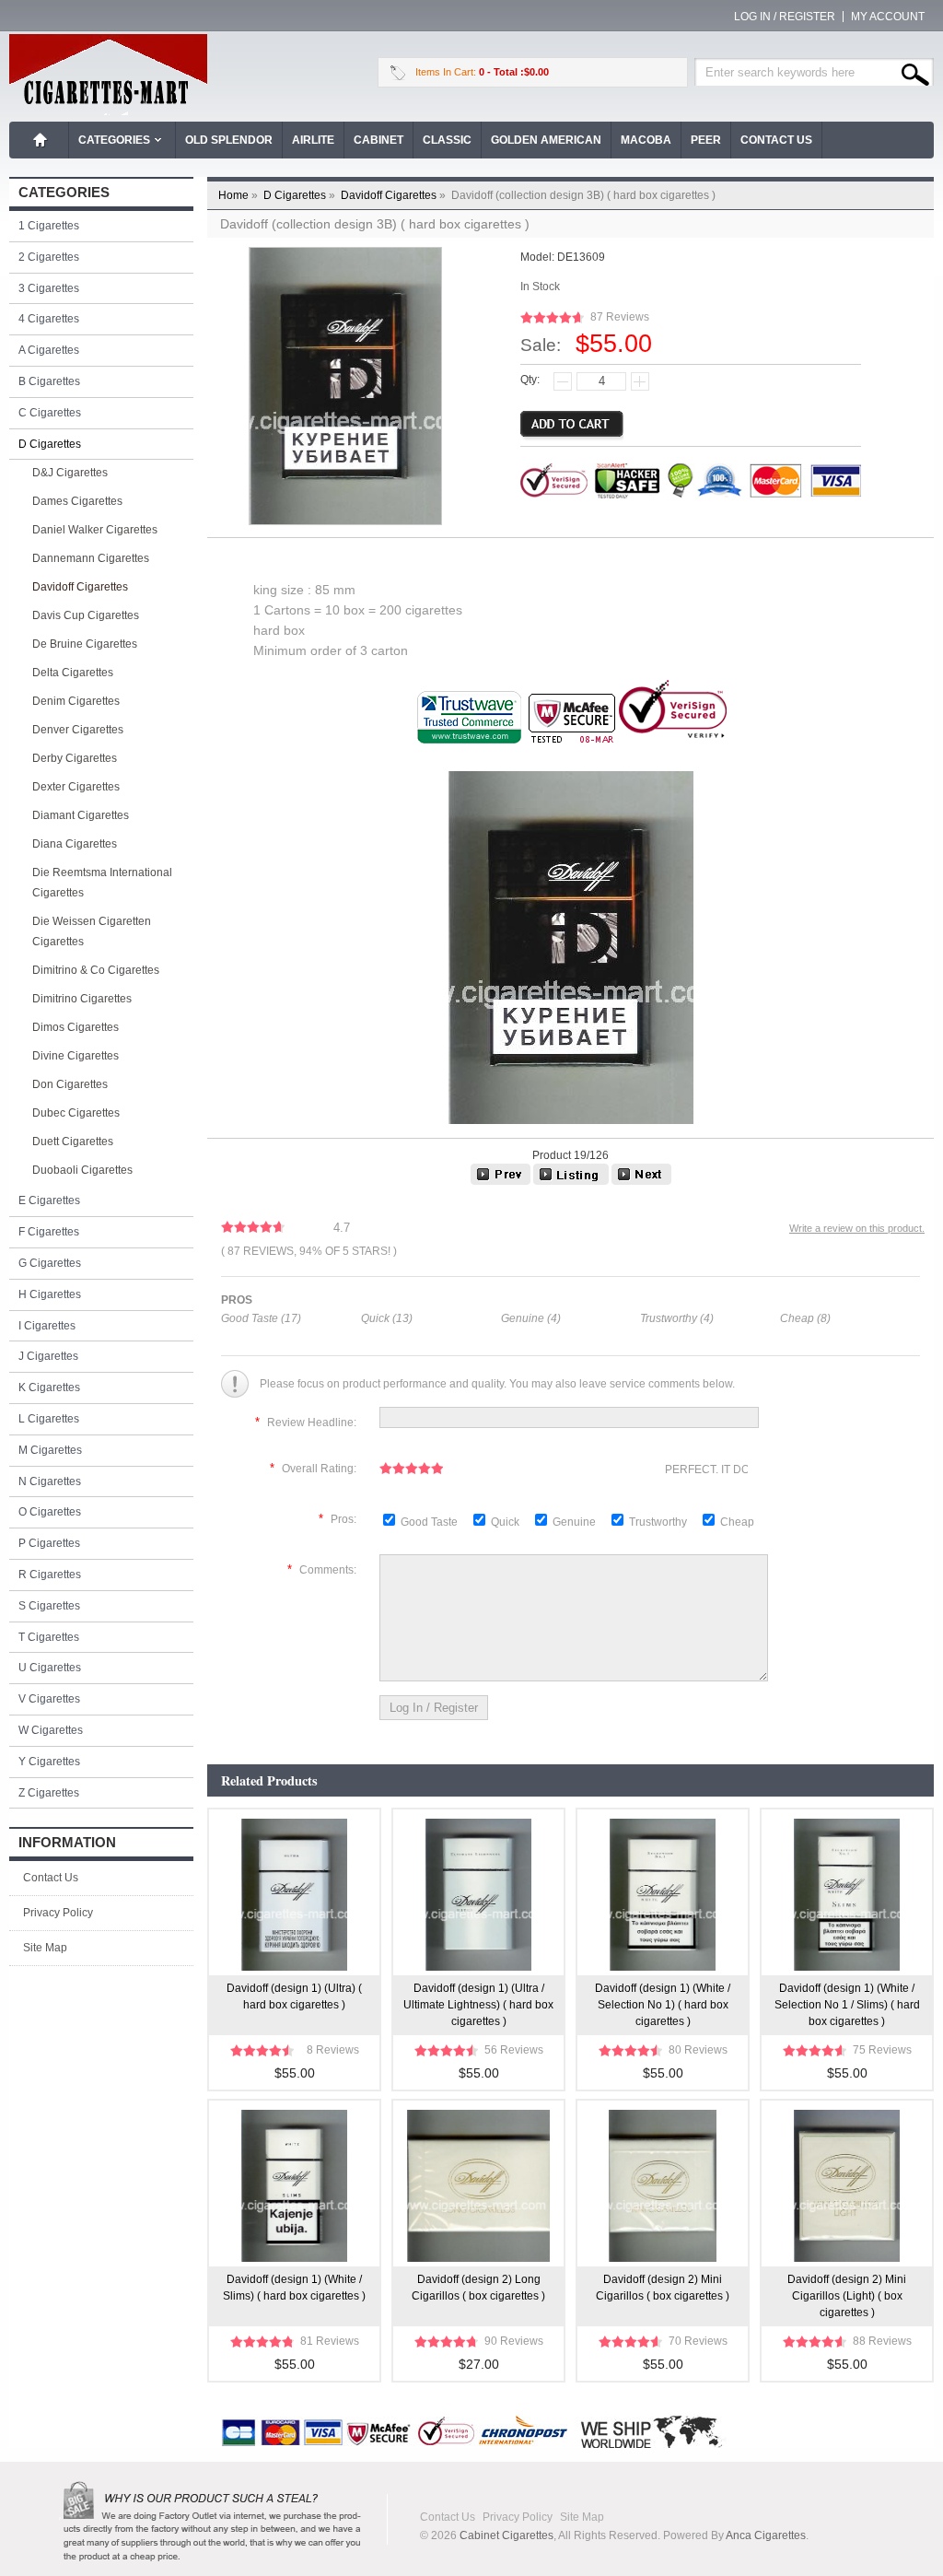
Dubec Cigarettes (76, 1113)
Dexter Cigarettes (76, 787)
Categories (114, 140)
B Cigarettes (49, 381)
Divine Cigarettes (76, 1056)
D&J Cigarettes (70, 473)
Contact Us (776, 140)
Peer (706, 140)
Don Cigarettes (70, 1084)
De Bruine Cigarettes (85, 644)
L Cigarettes (49, 1419)
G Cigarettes (50, 1263)
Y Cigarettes (49, 1762)
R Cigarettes (50, 1575)
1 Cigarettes (49, 226)
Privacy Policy (58, 1913)
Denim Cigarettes (76, 701)
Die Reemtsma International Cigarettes (102, 883)
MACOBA (646, 140)
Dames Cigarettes (77, 501)
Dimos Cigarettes (76, 1027)
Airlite (313, 140)
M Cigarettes (50, 1450)
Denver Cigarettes (78, 730)
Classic (447, 140)
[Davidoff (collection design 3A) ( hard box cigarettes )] (501, 1181)
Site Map (45, 1948)
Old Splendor (229, 140)
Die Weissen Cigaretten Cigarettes (92, 931)
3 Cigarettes (49, 288)
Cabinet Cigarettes (506, 2535)
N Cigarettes (50, 1481)
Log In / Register (785, 17)
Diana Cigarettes (75, 844)
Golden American (546, 140)
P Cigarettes (49, 1543)
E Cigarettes (49, 1200)
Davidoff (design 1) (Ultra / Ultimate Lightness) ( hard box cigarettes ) (478, 2005)
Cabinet (378, 140)
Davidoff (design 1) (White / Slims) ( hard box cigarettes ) (294, 2288)
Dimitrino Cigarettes (82, 999)
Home (41, 140)
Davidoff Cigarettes (395, 195)
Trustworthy (659, 1522)
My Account (888, 17)
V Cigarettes (49, 1699)
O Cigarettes (50, 1512)
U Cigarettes (50, 1668)
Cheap (737, 1522)
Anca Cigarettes (766, 2535)
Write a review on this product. (857, 1228)
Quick (505, 1522)
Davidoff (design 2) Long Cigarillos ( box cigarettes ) (478, 2288)
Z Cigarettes (49, 1793)
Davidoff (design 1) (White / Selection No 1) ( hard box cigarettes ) (663, 2005)
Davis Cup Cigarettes (86, 615)
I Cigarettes (47, 1326)
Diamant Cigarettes (81, 815)
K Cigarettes (49, 1388)
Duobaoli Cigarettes (82, 1170)
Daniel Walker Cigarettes (95, 530)
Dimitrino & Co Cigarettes (96, 970)
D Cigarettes (301, 195)
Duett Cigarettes (73, 1142)
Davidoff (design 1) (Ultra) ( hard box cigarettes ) (294, 1996)
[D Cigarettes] (571, 1181)
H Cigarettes (50, 1294)
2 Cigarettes (49, 257)
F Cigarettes (49, 1232)
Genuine (576, 1522)
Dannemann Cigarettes (91, 558)
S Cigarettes (49, 1606)
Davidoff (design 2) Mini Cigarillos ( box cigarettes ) (663, 2288)
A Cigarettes (49, 350)
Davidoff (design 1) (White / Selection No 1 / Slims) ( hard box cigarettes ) (847, 2005)
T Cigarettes (49, 1637)
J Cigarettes (48, 1356)
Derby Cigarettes (75, 758)
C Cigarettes (50, 413)
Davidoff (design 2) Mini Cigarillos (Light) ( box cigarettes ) (847, 2296)
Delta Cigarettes (73, 673)
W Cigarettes (51, 1730)
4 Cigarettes (49, 319)
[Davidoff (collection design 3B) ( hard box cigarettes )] (641, 1181)
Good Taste (431, 1522)
